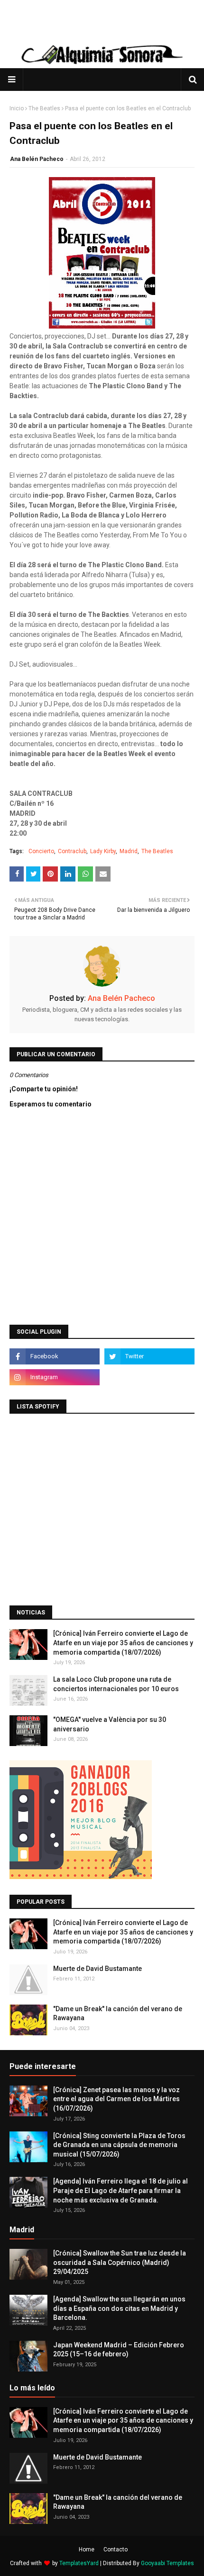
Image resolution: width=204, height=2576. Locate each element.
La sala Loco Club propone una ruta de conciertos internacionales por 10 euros (116, 1684)
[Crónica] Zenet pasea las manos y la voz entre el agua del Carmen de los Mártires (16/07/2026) (116, 2099)
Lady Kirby (103, 851)
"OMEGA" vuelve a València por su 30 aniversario (110, 1724)
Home (87, 2549)
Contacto (116, 2549)
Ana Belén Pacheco (37, 159)
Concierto (41, 851)
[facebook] (55, 1356)
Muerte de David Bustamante (97, 1969)
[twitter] (149, 1356)
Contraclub (72, 851)
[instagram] (55, 1377)
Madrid (129, 851)
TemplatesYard (79, 2563)
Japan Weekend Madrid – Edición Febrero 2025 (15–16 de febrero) (119, 2350)
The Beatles (44, 108)
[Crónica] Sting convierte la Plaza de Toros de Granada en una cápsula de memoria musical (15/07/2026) (119, 2145)
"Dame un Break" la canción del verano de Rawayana (118, 2014)
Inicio (17, 108)
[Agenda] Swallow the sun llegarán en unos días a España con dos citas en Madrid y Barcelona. (119, 2308)
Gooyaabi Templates (167, 2563)
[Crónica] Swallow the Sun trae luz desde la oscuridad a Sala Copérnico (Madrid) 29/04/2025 (120, 2262)
